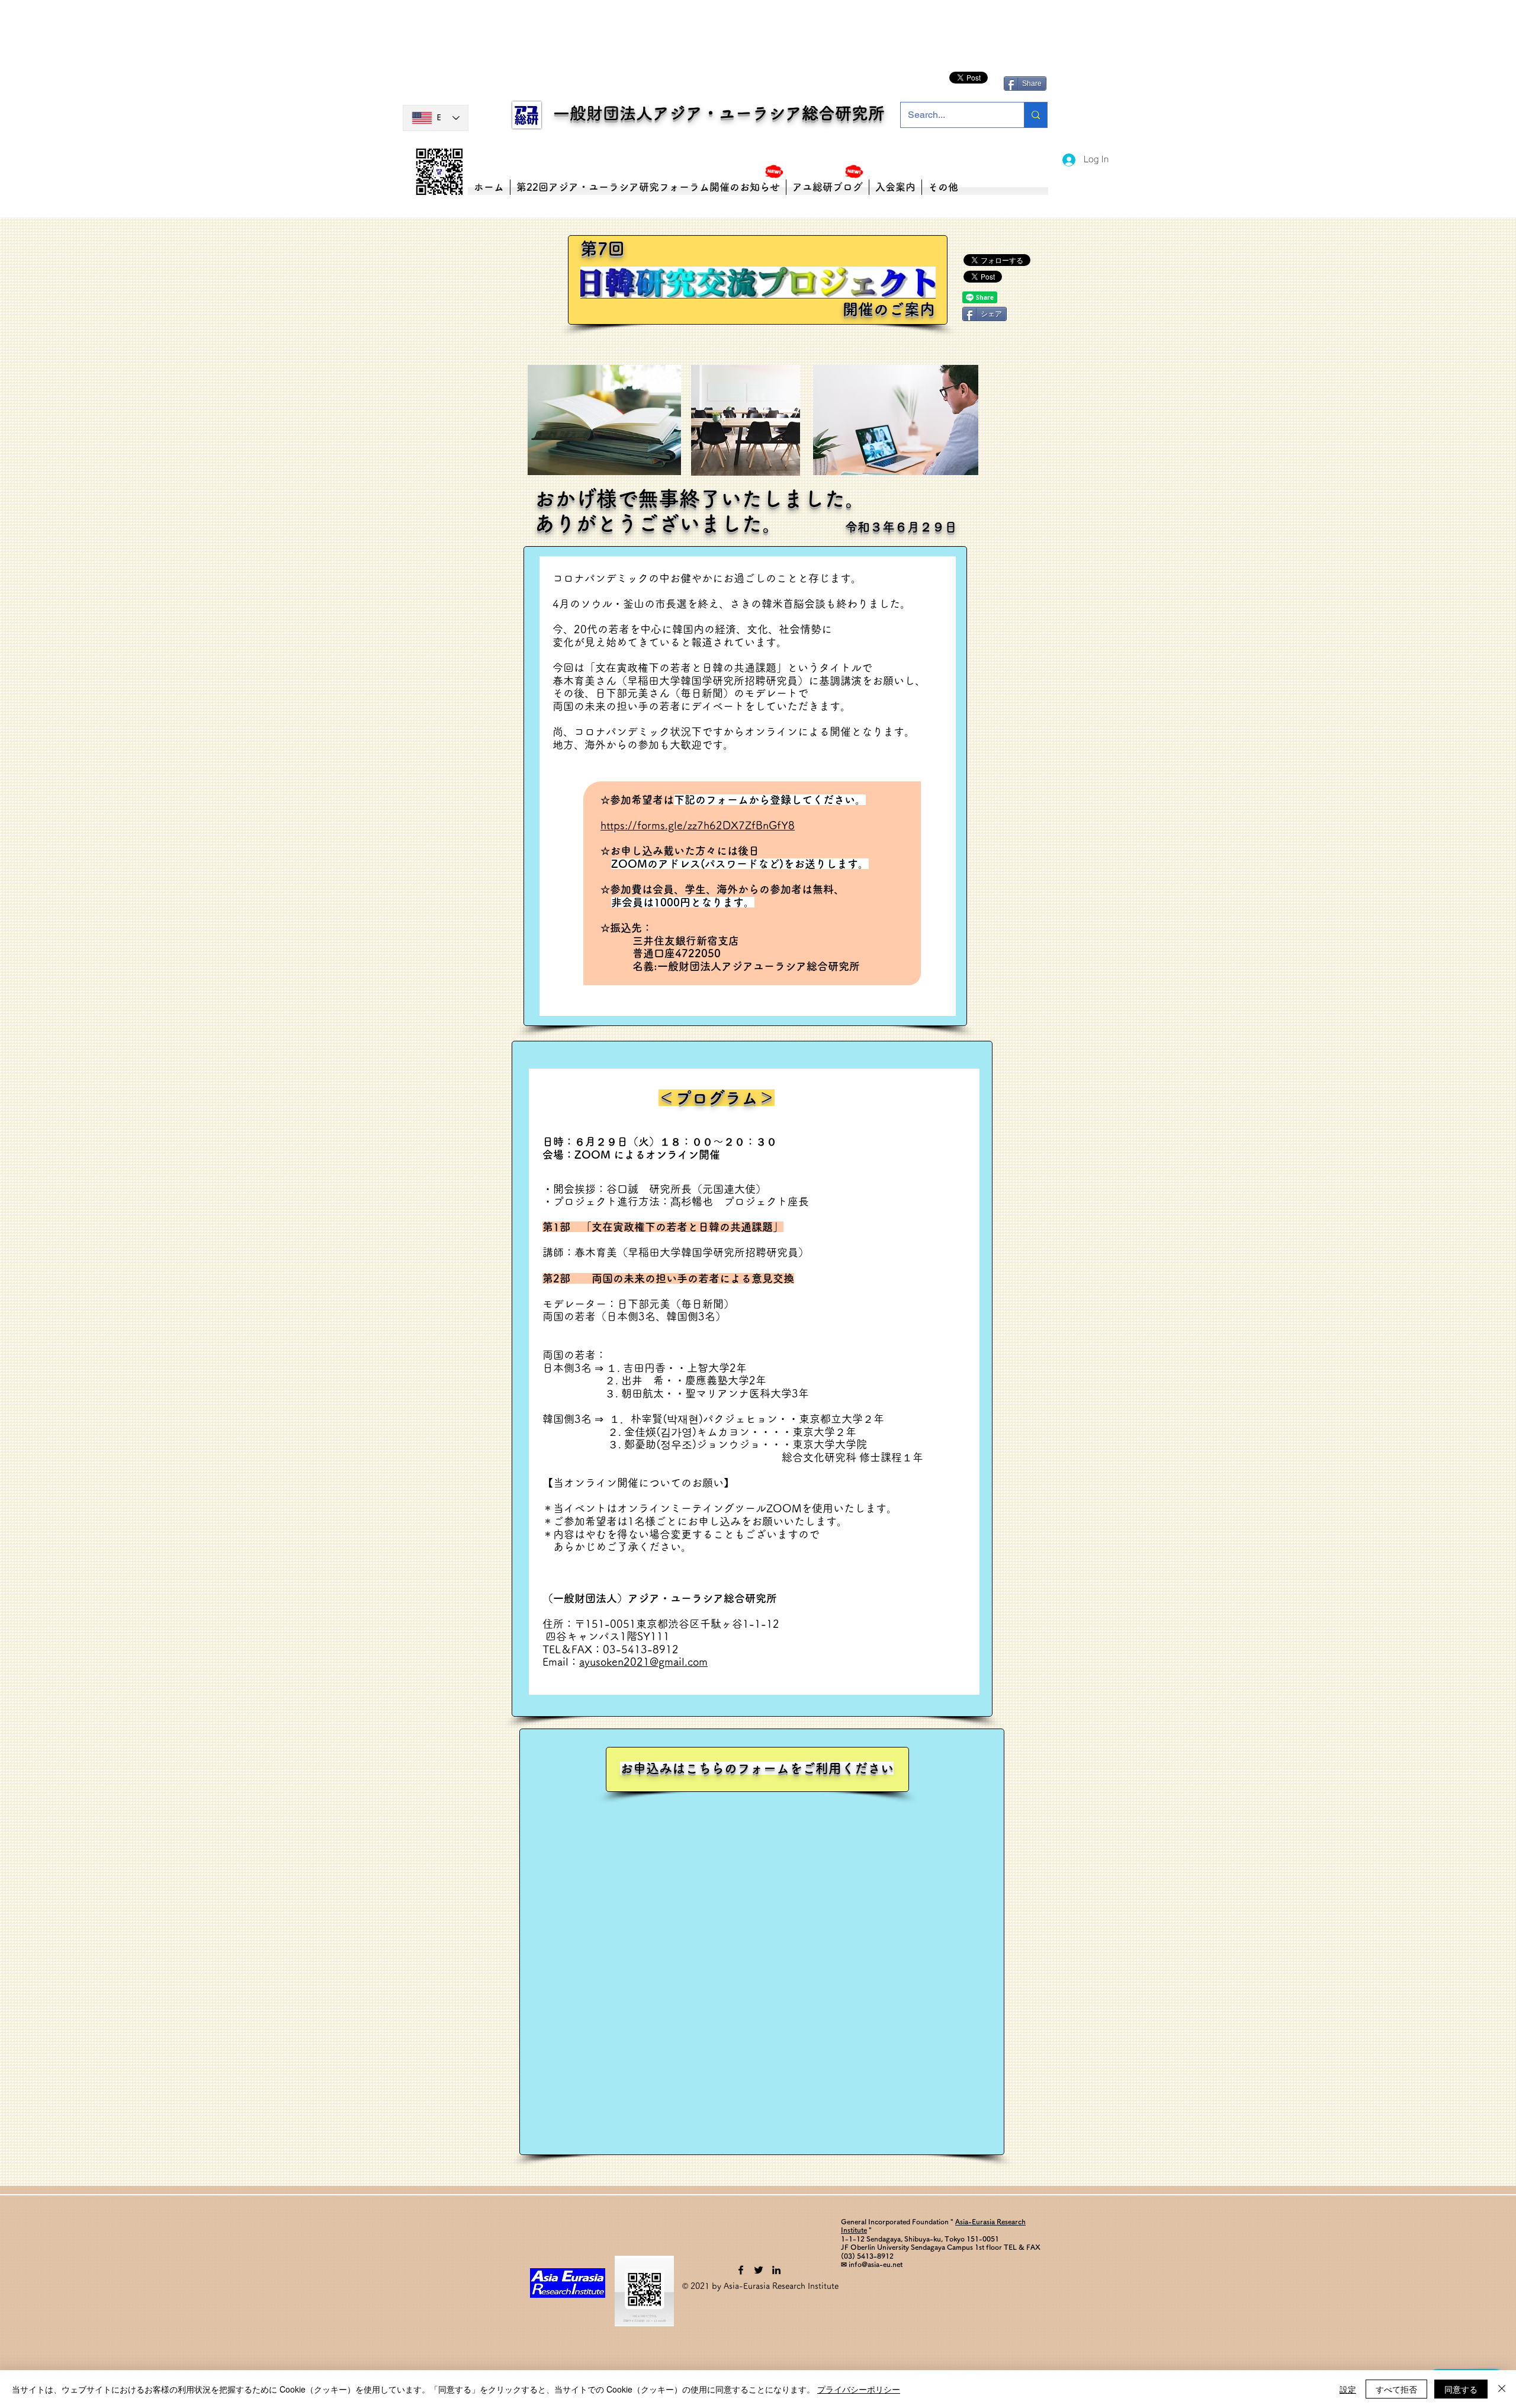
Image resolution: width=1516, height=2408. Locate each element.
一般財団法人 (596, 113)
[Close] (1502, 2389)
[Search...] (1035, 115)
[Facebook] (741, 2270)
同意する (1461, 2389)
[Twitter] (759, 2270)
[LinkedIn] (776, 2270)
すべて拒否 (1396, 2389)
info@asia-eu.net (876, 2264)
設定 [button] (1348, 2389)
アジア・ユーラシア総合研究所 (769, 113)
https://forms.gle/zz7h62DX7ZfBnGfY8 (698, 825)
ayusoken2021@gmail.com (643, 1662)
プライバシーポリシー (859, 2389)
